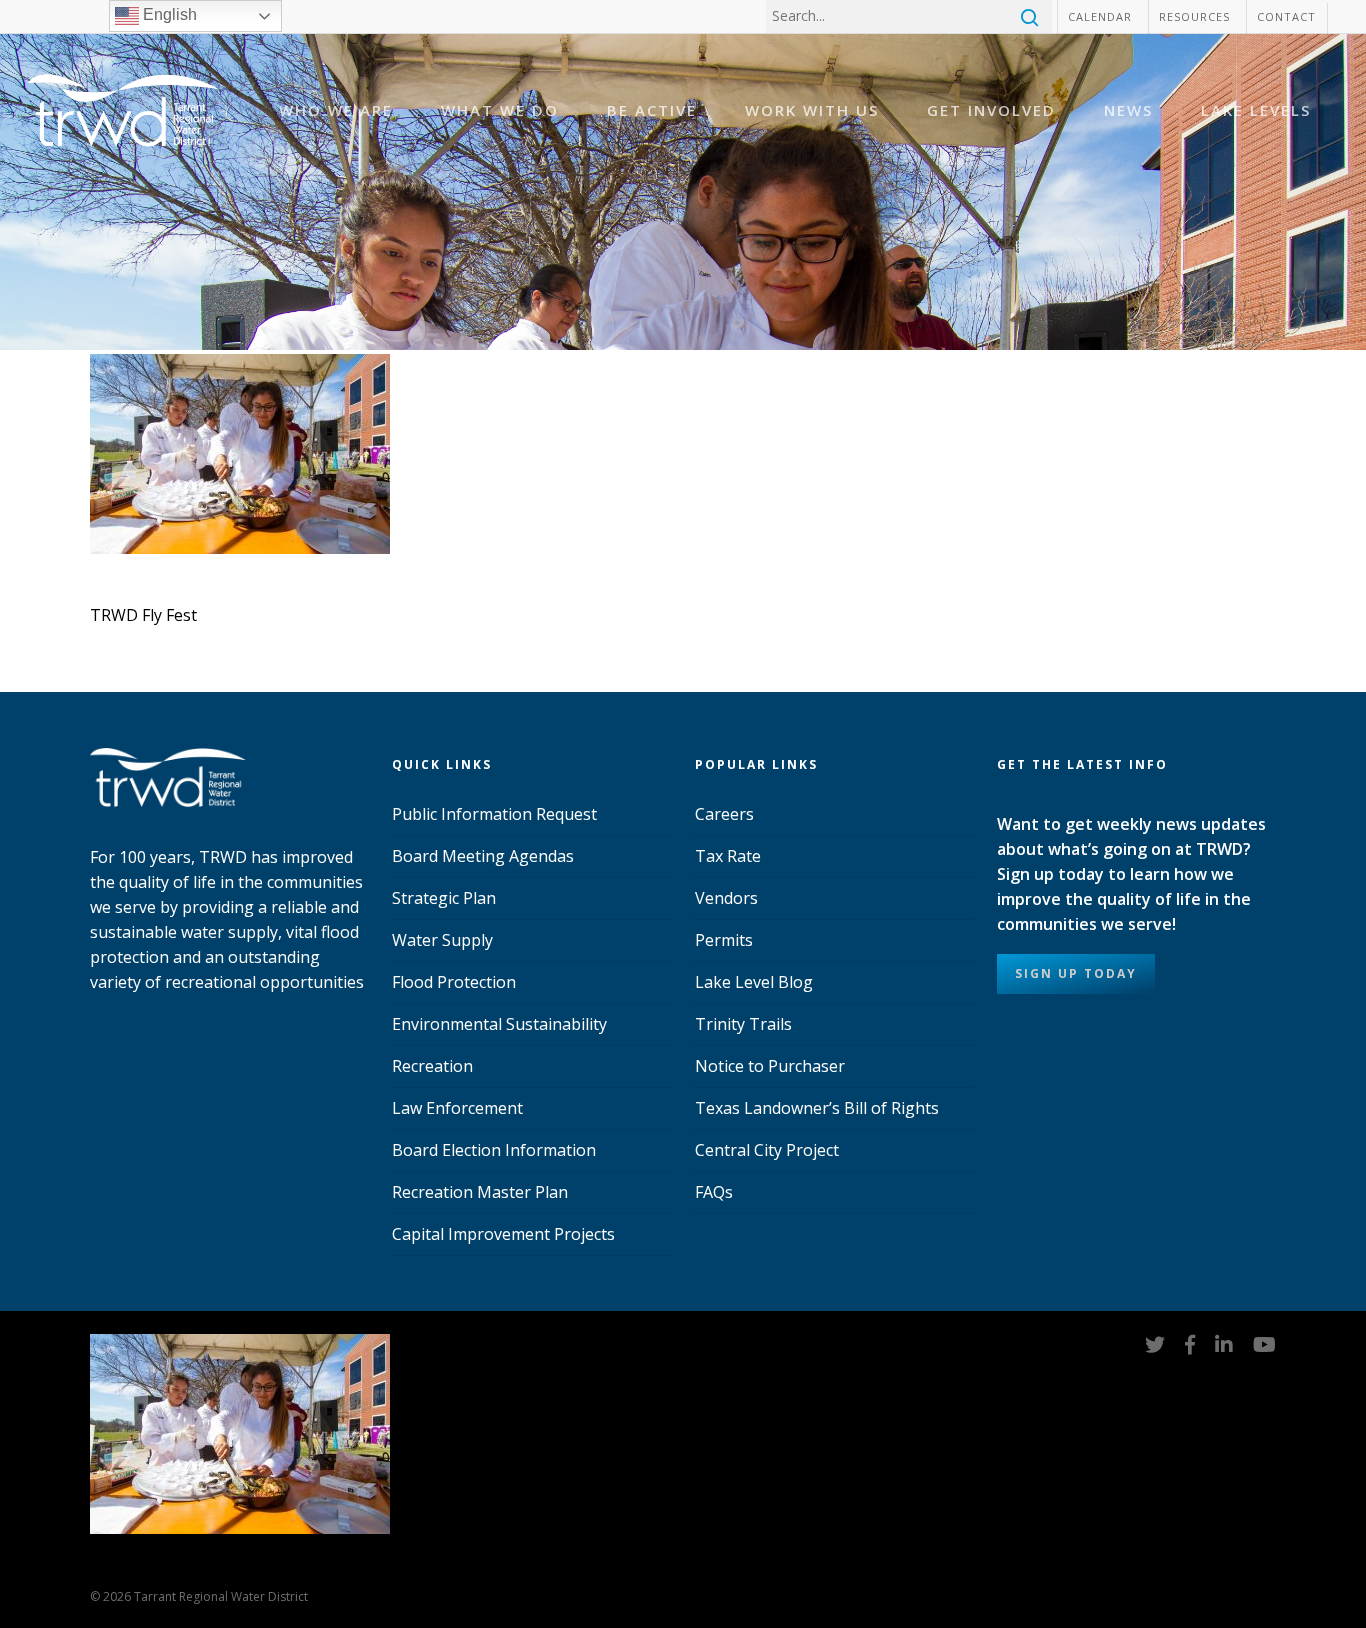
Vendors (726, 898)
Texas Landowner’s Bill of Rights (817, 1108)
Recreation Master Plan (480, 1192)
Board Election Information (494, 1150)
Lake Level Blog (754, 982)
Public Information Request (494, 814)
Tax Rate (728, 856)
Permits (724, 940)
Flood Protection (454, 982)
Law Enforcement (457, 1108)
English (168, 14)
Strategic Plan (444, 898)
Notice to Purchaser (770, 1066)
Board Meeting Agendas (483, 856)
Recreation (432, 1066)
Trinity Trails (743, 1024)
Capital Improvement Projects (503, 1234)
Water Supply (442, 940)
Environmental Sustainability (499, 1024)
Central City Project (767, 1150)
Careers (724, 814)
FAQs (714, 1192)
